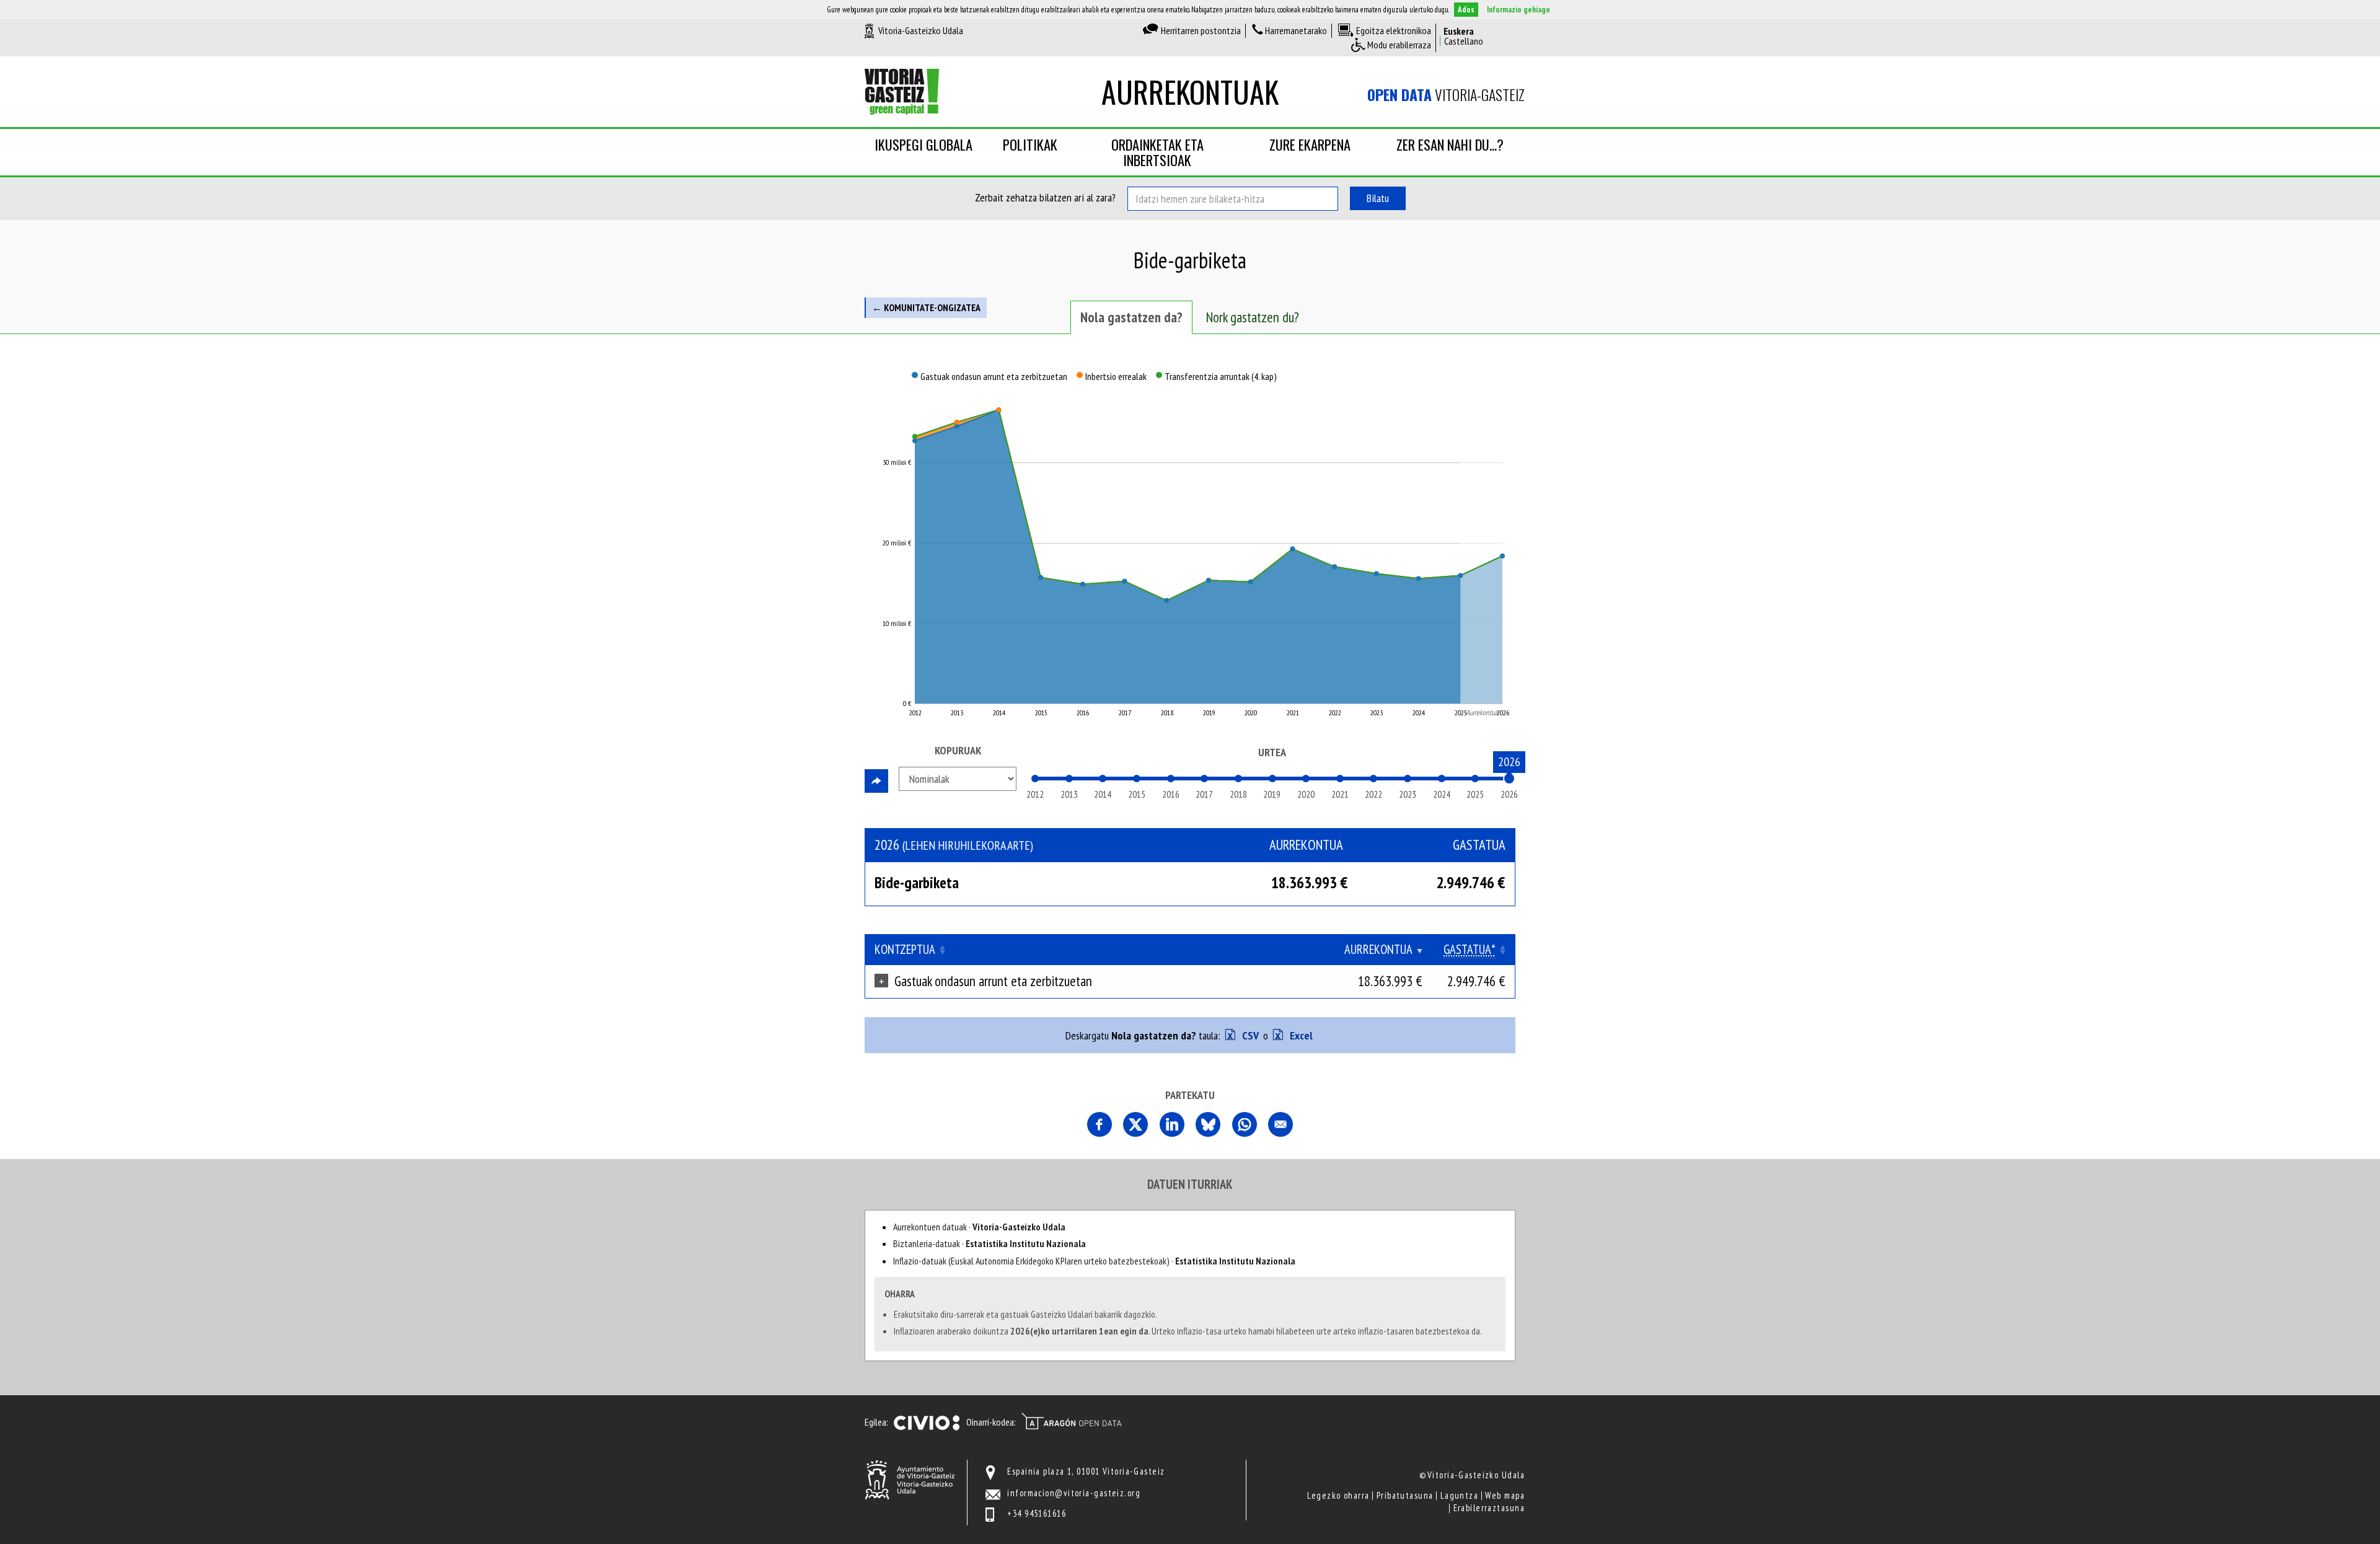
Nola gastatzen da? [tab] (1131, 317)
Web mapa (1505, 1495)
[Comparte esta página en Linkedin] (1172, 1124)
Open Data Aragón (1071, 1421)
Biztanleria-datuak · (989, 1243)
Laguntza (1460, 1495)
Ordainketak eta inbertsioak (1157, 152)
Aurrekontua (1378, 949)
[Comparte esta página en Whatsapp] (1245, 1124)
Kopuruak (958, 750)
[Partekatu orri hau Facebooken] (1100, 1124)
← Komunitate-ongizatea (926, 307)
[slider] (1509, 779)
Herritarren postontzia (1201, 30)
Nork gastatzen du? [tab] (1253, 317)
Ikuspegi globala (923, 144)
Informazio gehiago (1518, 10)
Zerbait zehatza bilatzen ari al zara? (1045, 197)
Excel (1300, 1035)
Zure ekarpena (1310, 144)
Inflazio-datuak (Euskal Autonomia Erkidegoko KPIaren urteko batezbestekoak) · (1094, 1261)
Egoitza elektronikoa (1394, 30)
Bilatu (1378, 198)
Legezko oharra (1338, 1495)
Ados (1466, 10)
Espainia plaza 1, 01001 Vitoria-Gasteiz (1086, 1471)
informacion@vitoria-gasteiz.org (1074, 1493)
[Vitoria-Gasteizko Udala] (910, 1479)
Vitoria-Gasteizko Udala (921, 30)
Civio (926, 1423)
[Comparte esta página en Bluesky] (1208, 1124)
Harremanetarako (1296, 30)
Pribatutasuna (1405, 1495)
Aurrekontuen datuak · (979, 1227)
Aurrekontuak (1190, 91)
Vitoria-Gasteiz (1446, 95)
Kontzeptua (905, 949)
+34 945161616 (1037, 1513)
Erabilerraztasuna (1489, 1508)
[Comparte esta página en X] (1135, 1124)
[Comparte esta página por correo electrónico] (1280, 1124)
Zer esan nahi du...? (1450, 144)
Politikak (1030, 144)
